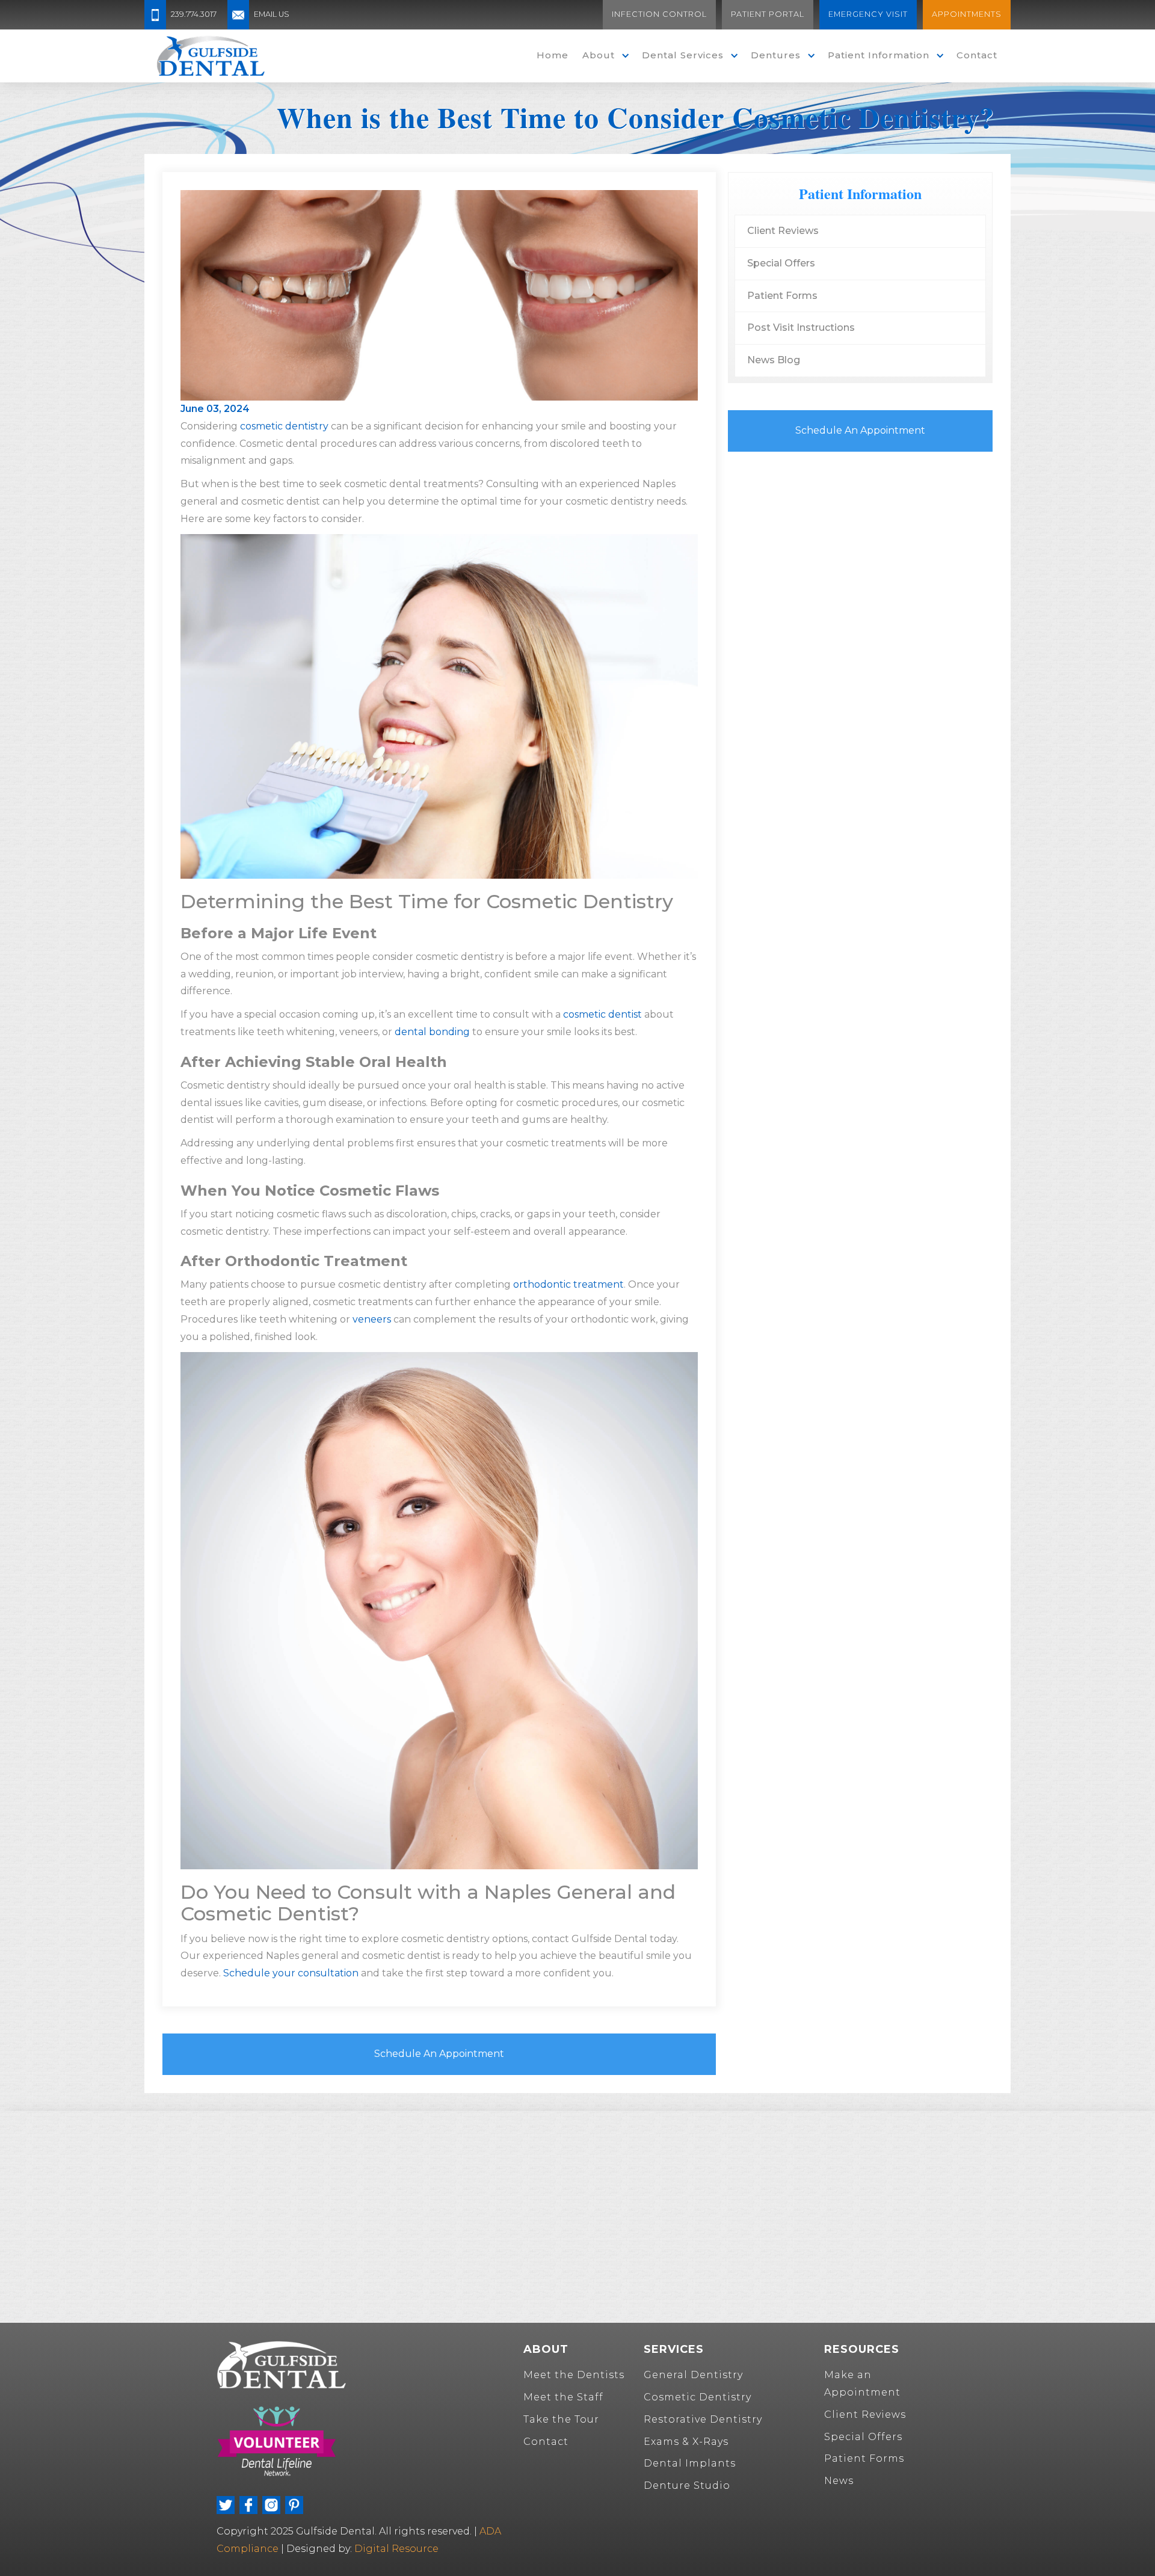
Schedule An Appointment (439, 2054)
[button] (603, 56)
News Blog (774, 360)
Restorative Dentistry (703, 2419)
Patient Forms (782, 296)
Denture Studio (687, 2485)
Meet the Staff (563, 2397)
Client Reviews (783, 231)
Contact (977, 55)
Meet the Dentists (574, 2375)
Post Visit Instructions (801, 327)
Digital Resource (396, 2549)
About (599, 55)
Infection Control (659, 14)
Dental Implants (690, 2463)
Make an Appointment (862, 2384)
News (839, 2481)
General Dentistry (693, 2375)
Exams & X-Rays (686, 2442)
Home (553, 55)
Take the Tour (561, 2419)
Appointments (967, 14)
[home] (211, 56)
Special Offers (781, 263)
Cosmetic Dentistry (698, 2397)
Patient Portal (768, 14)
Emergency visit (868, 14)
